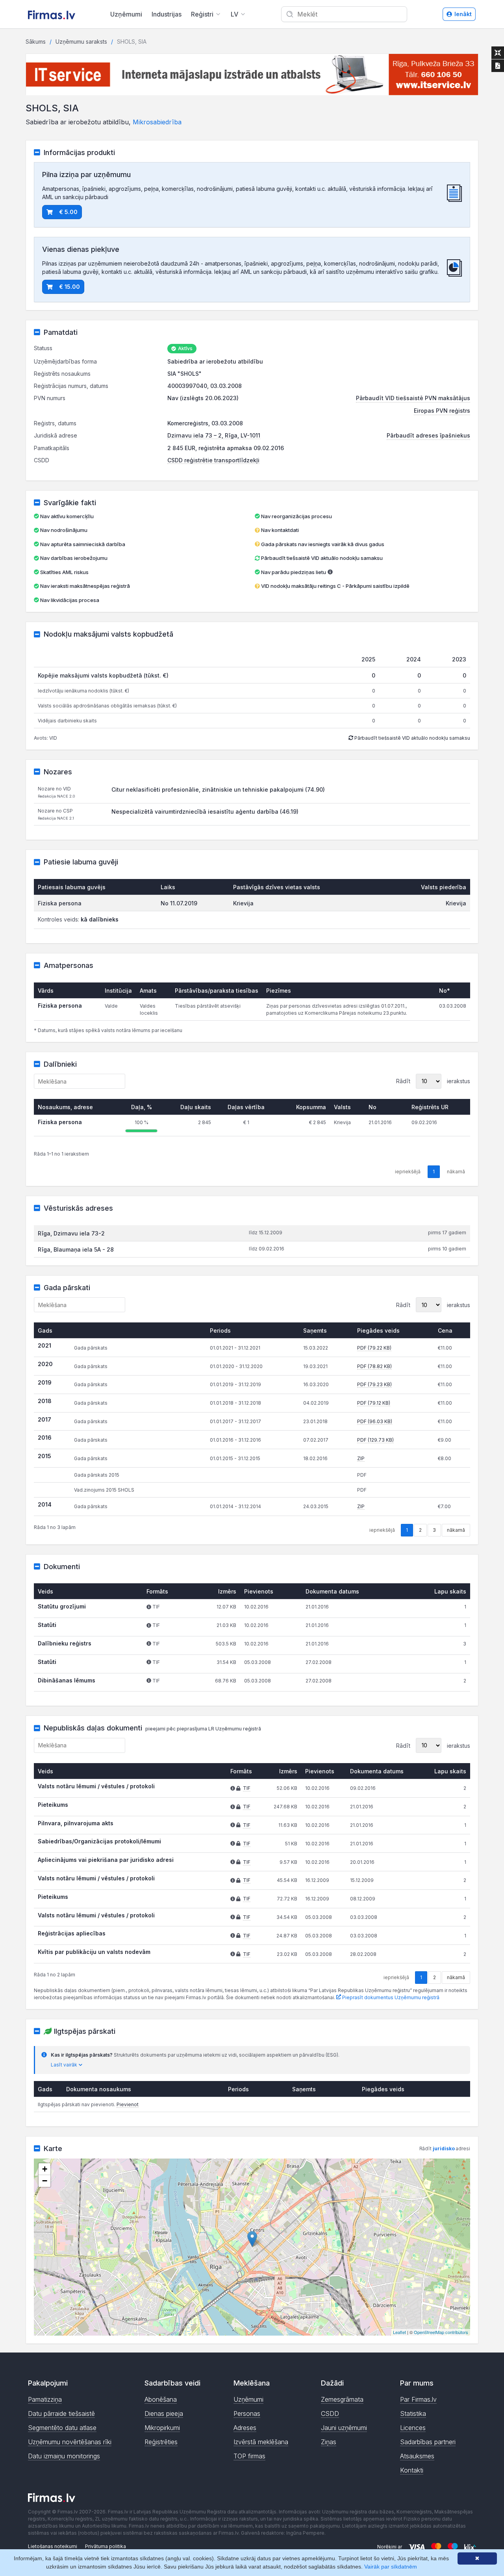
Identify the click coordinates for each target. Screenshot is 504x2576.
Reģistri (202, 14)
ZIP (361, 1458)
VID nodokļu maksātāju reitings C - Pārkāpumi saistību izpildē (335, 586)
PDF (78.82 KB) (374, 1366)
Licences (413, 2428)
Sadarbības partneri (428, 2442)
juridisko (444, 2149)
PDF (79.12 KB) (374, 1403)
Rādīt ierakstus (433, 1081)
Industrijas (167, 14)
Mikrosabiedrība (157, 122)
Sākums (36, 42)
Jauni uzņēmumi (344, 2428)
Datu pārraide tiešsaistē (61, 2413)
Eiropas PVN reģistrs (442, 411)
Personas (247, 2413)
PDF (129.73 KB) (375, 1440)
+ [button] (45, 2169)
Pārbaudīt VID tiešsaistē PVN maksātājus (413, 398)
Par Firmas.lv (418, 2399)
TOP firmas (249, 2456)
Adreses (245, 2428)
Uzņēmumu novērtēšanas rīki (70, 2442)
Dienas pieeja (164, 2413)
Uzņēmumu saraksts (81, 42)
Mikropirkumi (162, 2428)
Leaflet (399, 2332)
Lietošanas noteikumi (53, 2546)
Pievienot (128, 2104)
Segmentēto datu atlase (62, 2428)
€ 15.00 (69, 287)
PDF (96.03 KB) (375, 1421)
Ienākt (463, 14)
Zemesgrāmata (342, 2399)
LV (234, 14)
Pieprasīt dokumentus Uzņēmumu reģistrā (390, 1997)
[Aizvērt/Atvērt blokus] (498, 53)
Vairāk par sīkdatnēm (391, 2567)
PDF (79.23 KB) (374, 1384)
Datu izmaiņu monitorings (64, 2456)
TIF (247, 1788)
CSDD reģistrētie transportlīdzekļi (213, 460)
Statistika (413, 2413)
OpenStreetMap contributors (441, 2332)
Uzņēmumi (126, 14)
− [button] (45, 2181)
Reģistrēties (161, 2442)
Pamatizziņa (45, 2399)
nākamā (456, 1530)
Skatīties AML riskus (64, 572)
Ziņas (329, 2442)
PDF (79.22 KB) (374, 1348)
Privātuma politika (106, 2546)
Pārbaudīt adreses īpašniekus (428, 435)
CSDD (330, 2413)
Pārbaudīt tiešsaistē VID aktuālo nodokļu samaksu (321, 558)
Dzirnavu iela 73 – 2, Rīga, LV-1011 (214, 435)
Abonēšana (161, 2399)
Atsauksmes (417, 2456)
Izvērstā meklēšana (261, 2442)
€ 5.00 (68, 212)
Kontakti (412, 2470)
